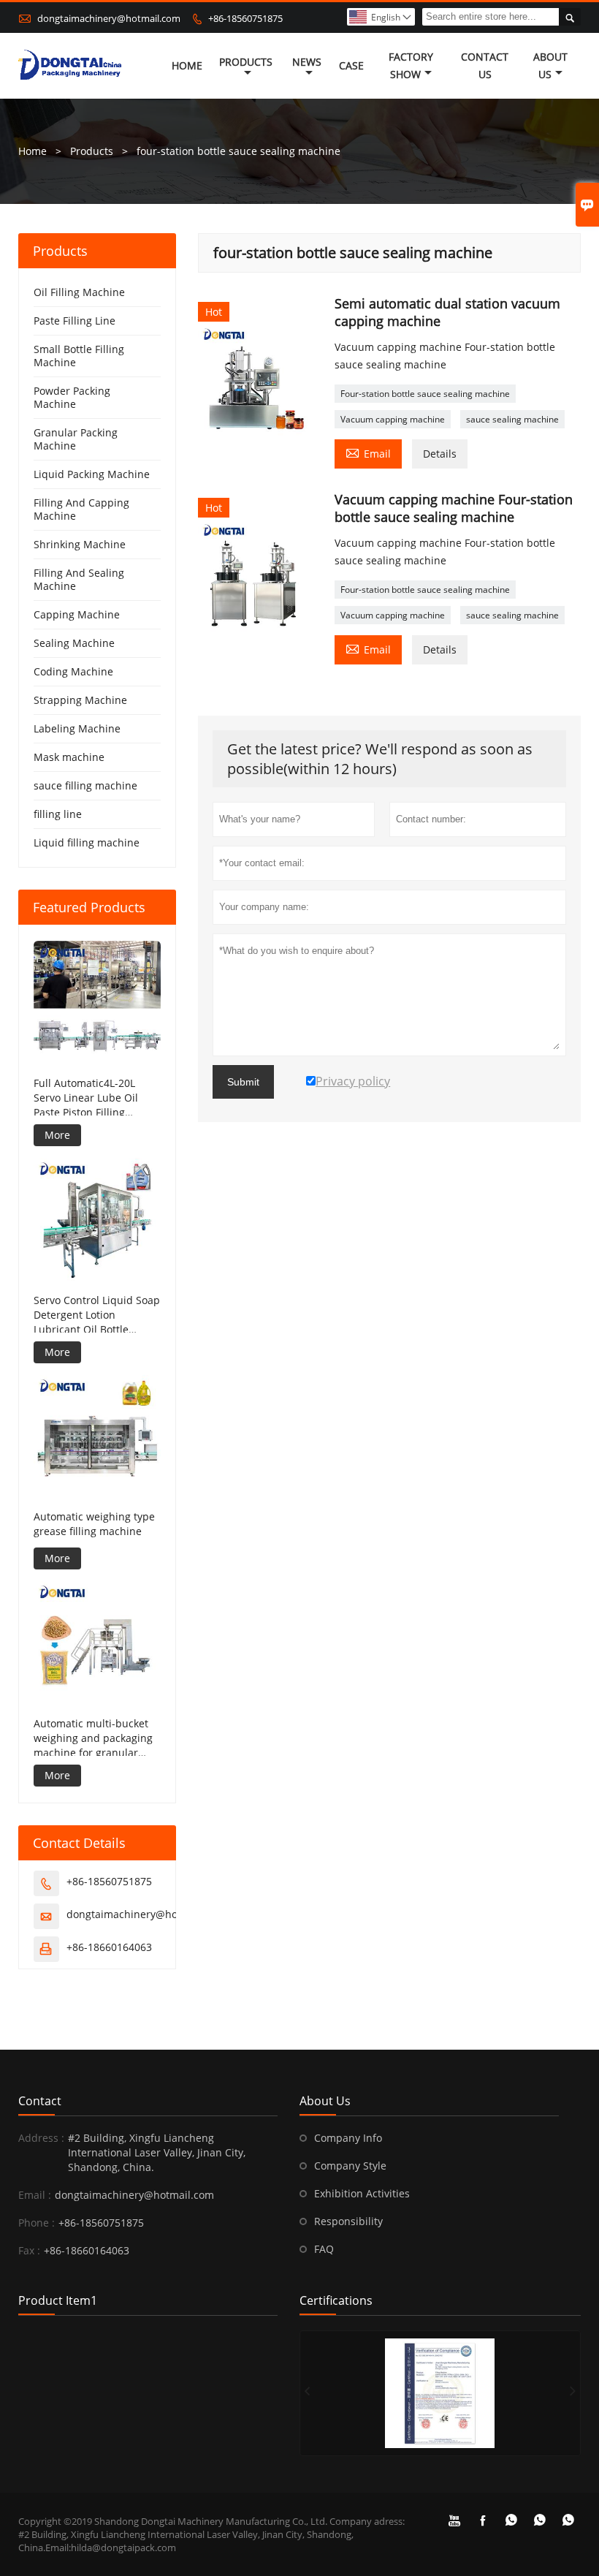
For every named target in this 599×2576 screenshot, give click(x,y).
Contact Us (485, 65)
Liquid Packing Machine (92, 474)
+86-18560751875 (245, 18)
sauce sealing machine (512, 419)
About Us (550, 65)
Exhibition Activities (362, 2193)
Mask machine (69, 757)
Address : (41, 2138)
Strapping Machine (80, 700)
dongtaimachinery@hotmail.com (109, 18)
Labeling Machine (77, 728)
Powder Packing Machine (72, 397)
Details (440, 454)
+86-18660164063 (109, 1947)
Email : (35, 2195)
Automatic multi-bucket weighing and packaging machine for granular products (93, 1738)
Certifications (336, 2300)
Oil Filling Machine (79, 292)
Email (368, 452)
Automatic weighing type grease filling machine (94, 1524)
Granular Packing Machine (76, 439)
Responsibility (348, 2221)
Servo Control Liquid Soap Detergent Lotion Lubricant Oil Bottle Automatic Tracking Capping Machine (97, 1315)
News (307, 62)
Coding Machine (73, 671)
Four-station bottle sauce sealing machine (425, 394)
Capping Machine (77, 614)
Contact (40, 2101)
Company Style (350, 2166)
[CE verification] (440, 2393)
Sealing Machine (74, 643)
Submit (243, 1082)
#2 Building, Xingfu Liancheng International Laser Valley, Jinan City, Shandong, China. (157, 2152)
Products (246, 62)
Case (351, 65)
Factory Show (411, 65)
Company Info (348, 2138)
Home (187, 65)
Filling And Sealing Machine (79, 579)
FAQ (324, 2249)
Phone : (37, 2223)
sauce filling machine (85, 785)
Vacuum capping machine (393, 419)
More (57, 1135)
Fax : (29, 2250)
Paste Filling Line (75, 321)
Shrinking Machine (80, 544)
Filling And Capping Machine (81, 509)
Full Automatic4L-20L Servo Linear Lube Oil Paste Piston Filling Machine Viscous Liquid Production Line (91, 1098)
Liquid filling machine (87, 842)
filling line (58, 814)
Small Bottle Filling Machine (79, 356)
